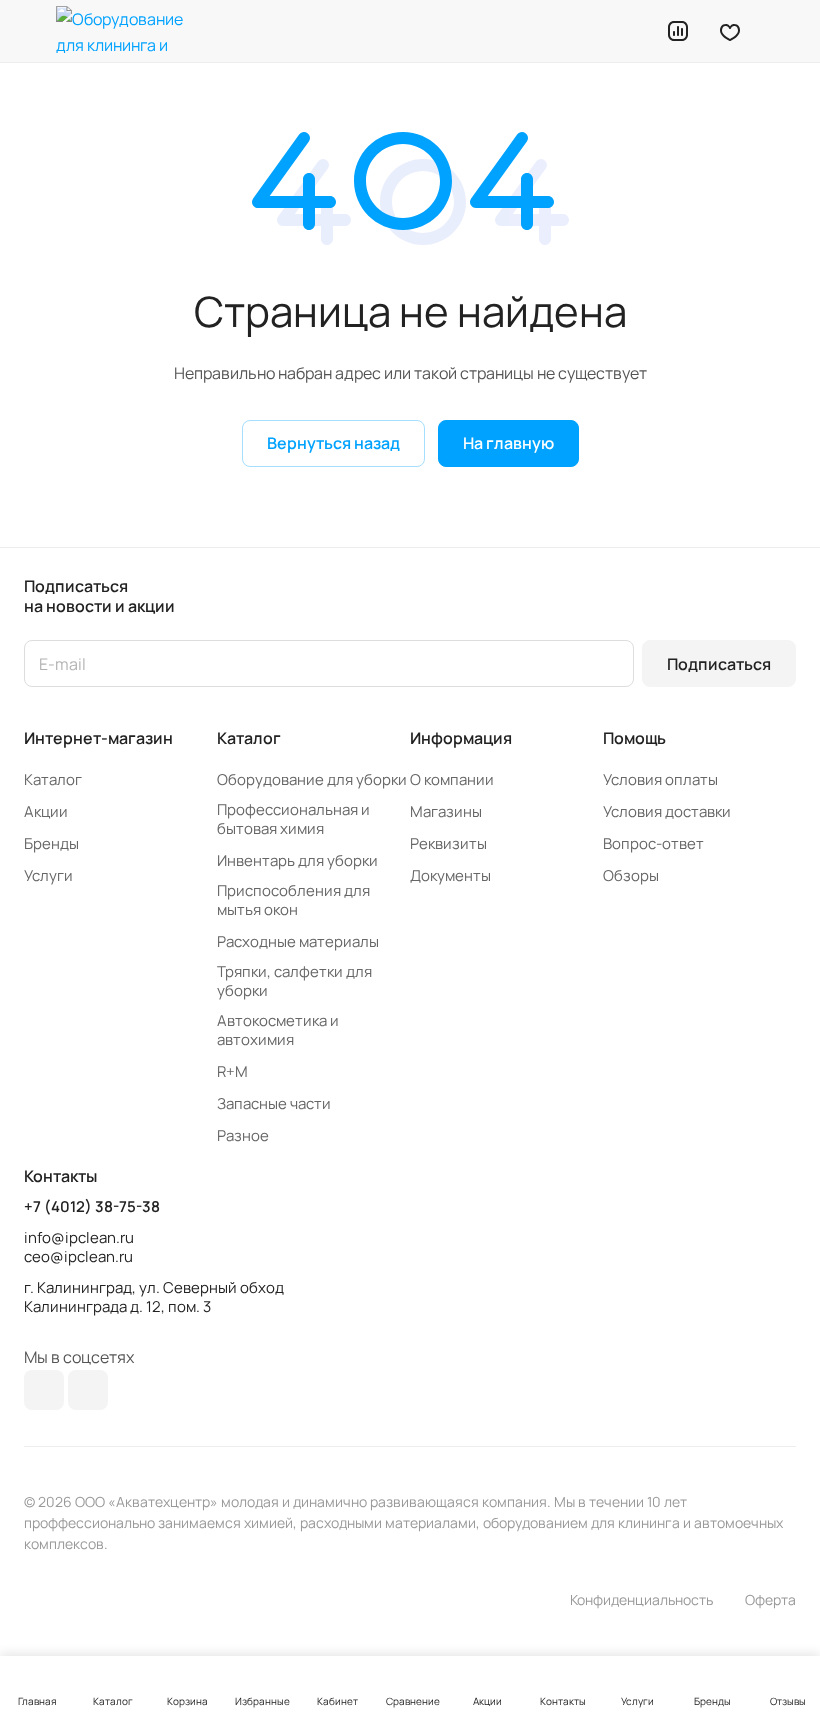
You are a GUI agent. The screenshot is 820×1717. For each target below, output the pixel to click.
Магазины (446, 811)
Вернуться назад (333, 443)
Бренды (51, 843)
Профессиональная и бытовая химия (293, 819)
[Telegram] (88, 1390)
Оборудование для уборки (312, 779)
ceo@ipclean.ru (78, 1256)
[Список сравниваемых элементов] (678, 31)
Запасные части (274, 1103)
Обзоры (631, 875)
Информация (461, 738)
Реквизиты (448, 843)
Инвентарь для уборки (297, 860)
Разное (243, 1135)
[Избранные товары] (730, 31)
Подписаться (719, 664)
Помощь (634, 738)
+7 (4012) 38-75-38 (92, 1207)
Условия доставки (667, 811)
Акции (46, 811)
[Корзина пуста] (782, 31)
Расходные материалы (298, 941)
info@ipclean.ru (79, 1237)
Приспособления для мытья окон (293, 900)
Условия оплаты (660, 779)
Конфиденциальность (641, 1599)
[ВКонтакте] (44, 1390)
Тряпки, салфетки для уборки (294, 981)
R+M (232, 1071)
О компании (452, 779)
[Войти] (627, 31)
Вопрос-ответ (653, 843)
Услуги (48, 875)
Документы (450, 875)
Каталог (53, 779)
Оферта (770, 1599)
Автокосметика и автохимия (278, 1030)
